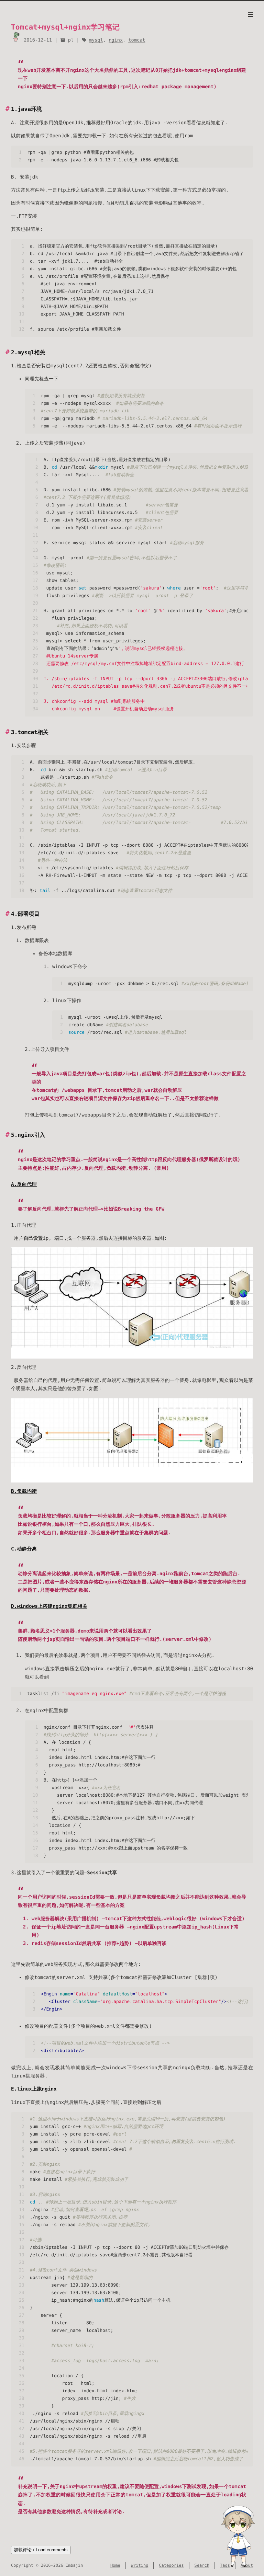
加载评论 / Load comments (41, 2550)
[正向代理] (132, 1303)
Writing (140, 2565)
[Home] (16, 37)
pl (71, 40)
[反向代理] (132, 1440)
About (247, 2565)
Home (115, 2565)
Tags (225, 2565)
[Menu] (250, 15)
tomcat (137, 40)
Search (202, 2565)
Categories (171, 2565)
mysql (96, 40)
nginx (116, 40)
